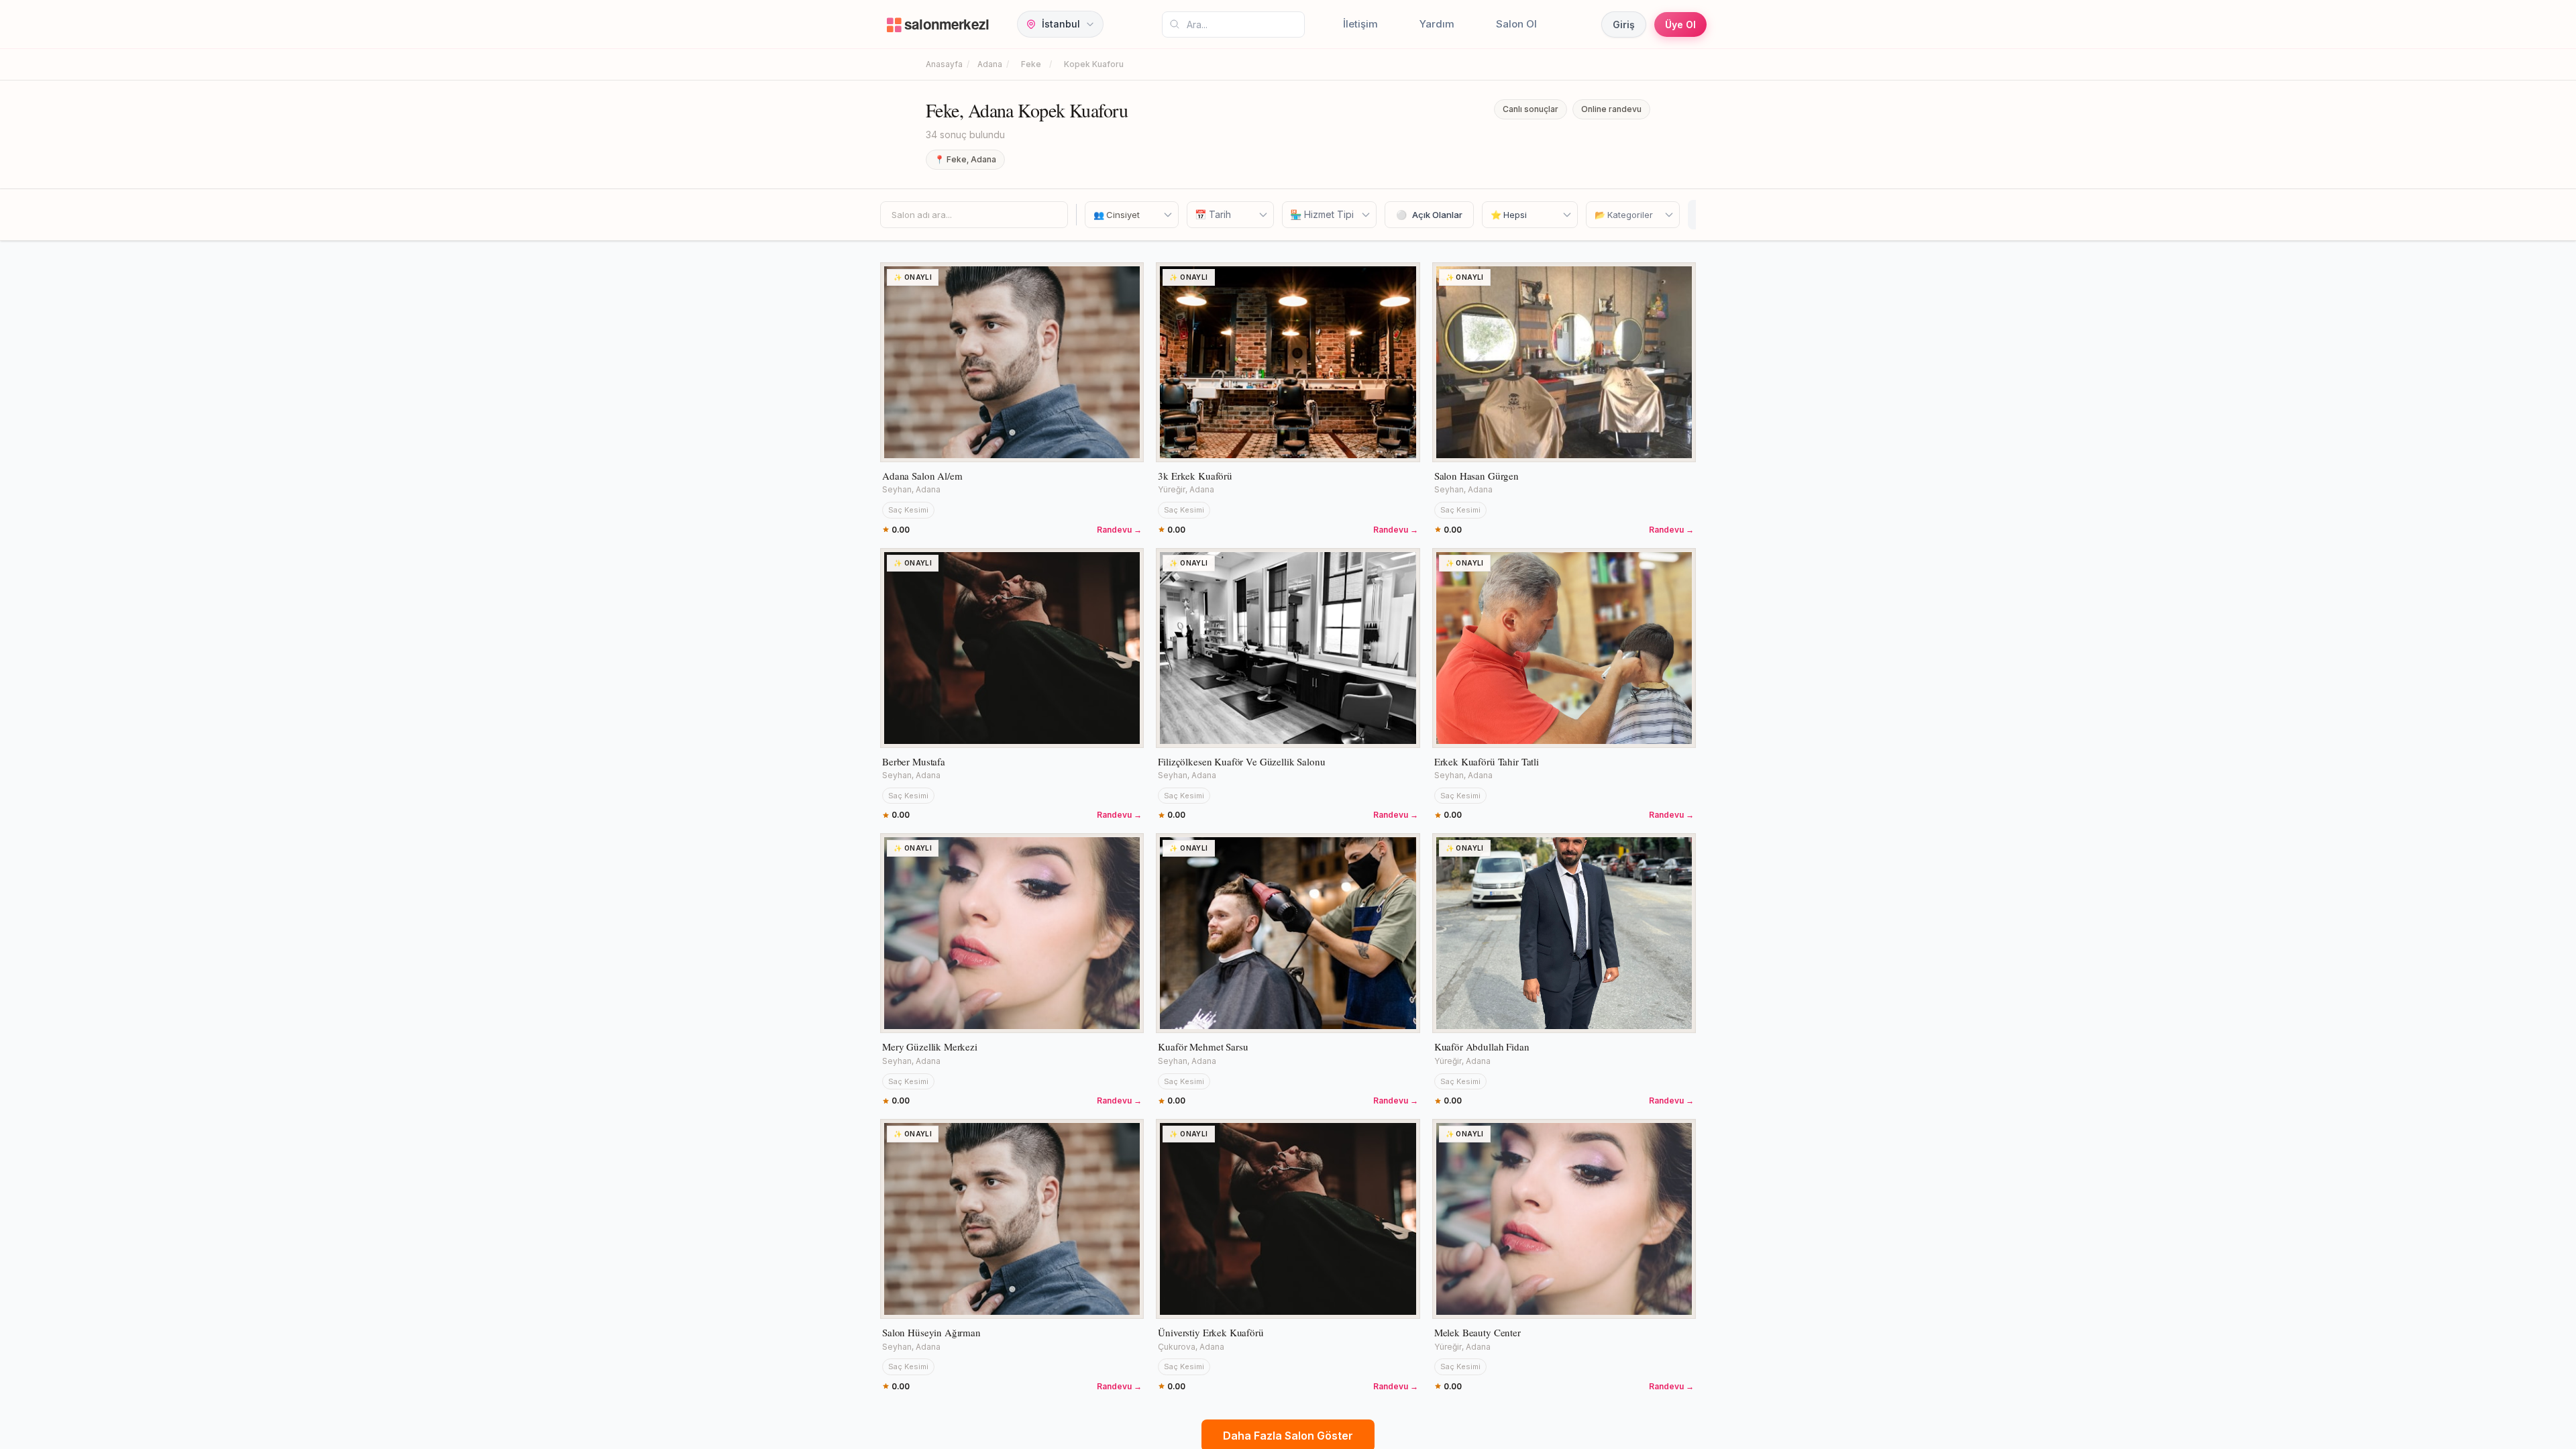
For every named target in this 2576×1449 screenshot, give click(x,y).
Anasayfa (944, 64)
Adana (990, 64)
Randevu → (1119, 530)
